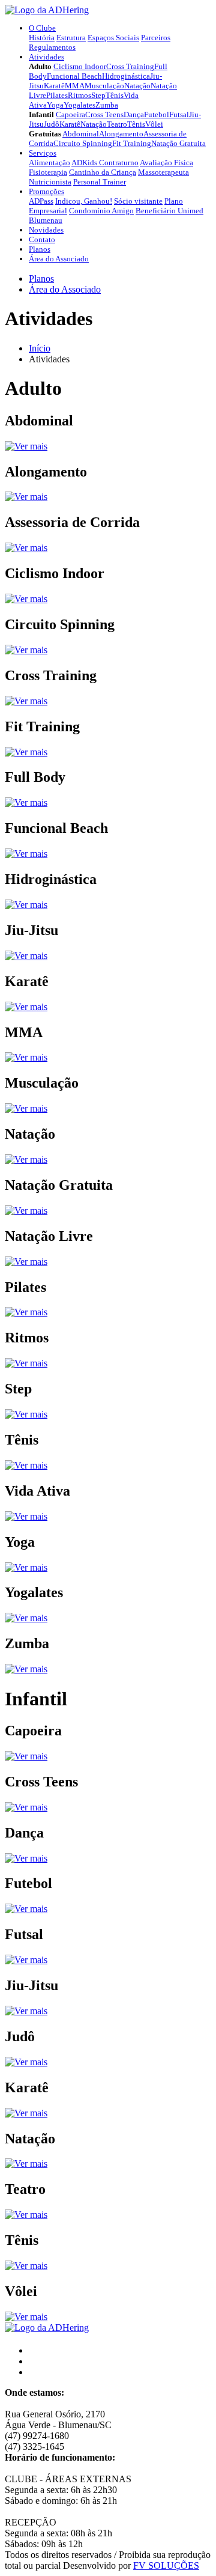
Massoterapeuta (163, 172)
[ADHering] (47, 10)
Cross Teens (104, 114)
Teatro (117, 124)
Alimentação (49, 163)
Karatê (54, 86)
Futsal (179, 114)
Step (98, 95)
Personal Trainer (100, 182)
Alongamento (121, 134)
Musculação (104, 86)
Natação (137, 86)
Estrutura (71, 38)
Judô (52, 124)
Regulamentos (52, 47)
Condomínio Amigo (101, 211)
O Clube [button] (42, 28)
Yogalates (79, 105)
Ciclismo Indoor (80, 66)
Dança (134, 114)
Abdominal (81, 134)
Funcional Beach (74, 76)
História (42, 38)
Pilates (57, 95)
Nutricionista (50, 182)
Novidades (46, 230)
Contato (42, 239)
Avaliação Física (166, 163)
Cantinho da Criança (103, 172)
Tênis (115, 95)
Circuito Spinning (83, 143)
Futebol (157, 114)
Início (40, 348)
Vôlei (154, 124)
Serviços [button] (43, 153)
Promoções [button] (46, 191)
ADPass (41, 201)
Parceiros (156, 38)
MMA (75, 86)
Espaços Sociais (113, 38)
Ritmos (79, 95)
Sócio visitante (138, 201)
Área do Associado (59, 259)
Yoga (55, 105)
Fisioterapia (48, 172)
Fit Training (132, 143)
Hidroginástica (126, 76)
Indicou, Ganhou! (84, 201)
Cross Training (130, 66)
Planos (40, 249)
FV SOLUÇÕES (166, 2565)
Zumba (107, 105)
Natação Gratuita (178, 143)
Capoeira (70, 114)
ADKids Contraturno (105, 163)
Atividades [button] (46, 57)
